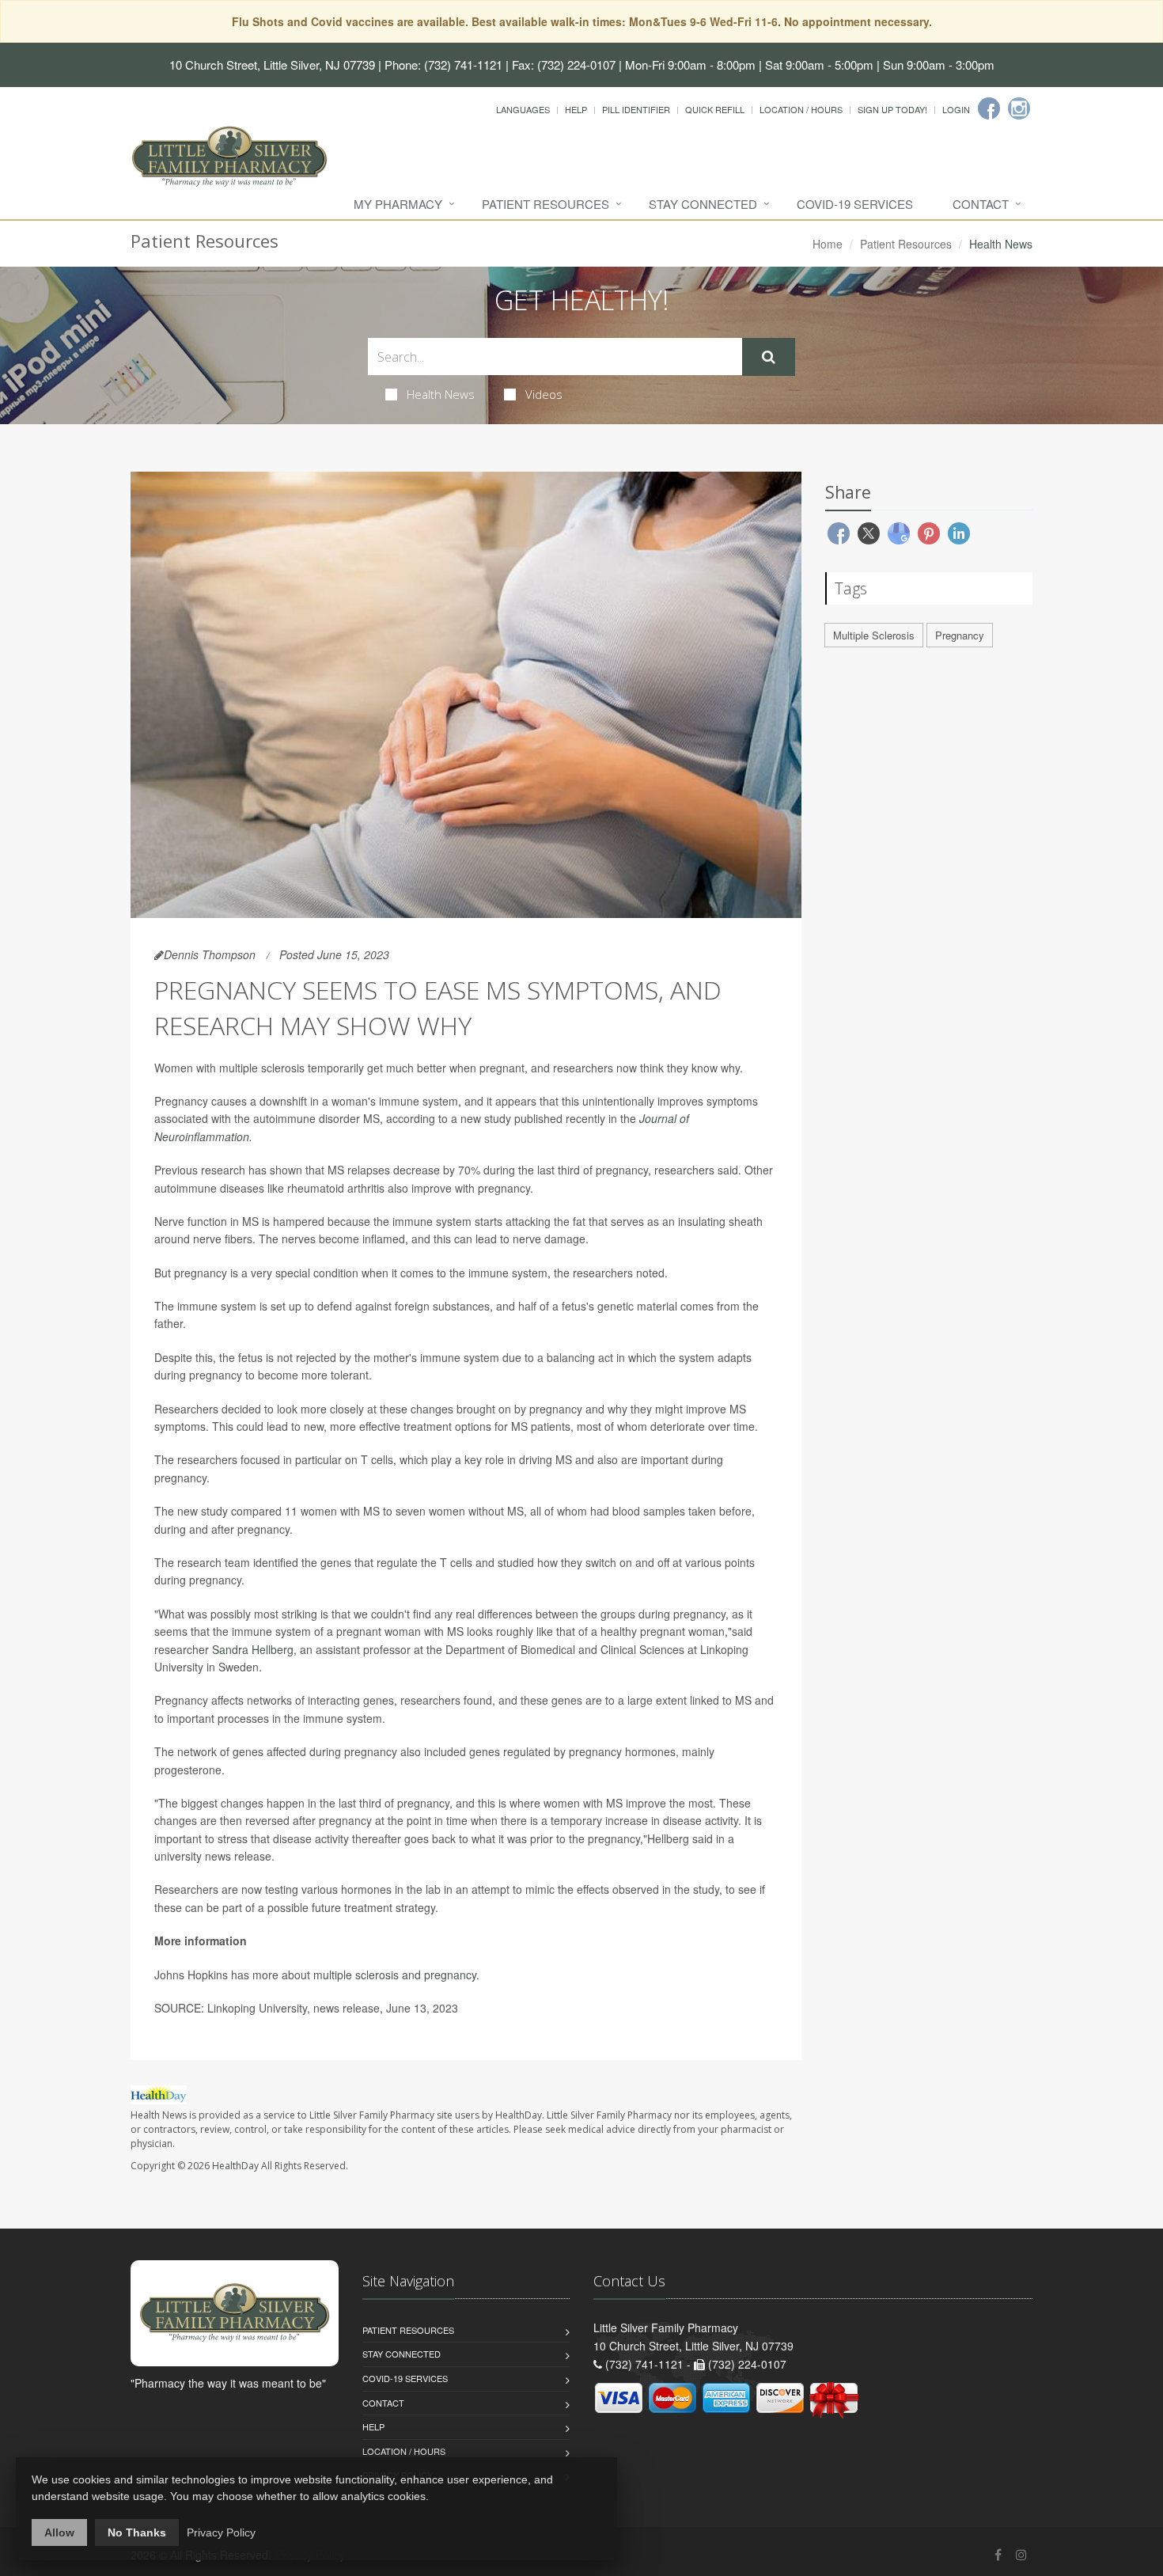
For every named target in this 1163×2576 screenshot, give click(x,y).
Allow (59, 2532)
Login (956, 109)
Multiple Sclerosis (874, 635)
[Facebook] (989, 108)
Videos (544, 394)
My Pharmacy (398, 204)
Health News (441, 394)
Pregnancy (960, 635)
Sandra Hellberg (253, 1649)
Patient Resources (546, 204)
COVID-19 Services (855, 204)
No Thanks (137, 2532)
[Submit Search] (769, 357)
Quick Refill (715, 109)
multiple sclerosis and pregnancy (395, 1975)
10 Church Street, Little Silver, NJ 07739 (272, 64)
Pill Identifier (636, 109)
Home (828, 244)
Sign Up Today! (892, 109)
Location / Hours (801, 109)
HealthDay (235, 2166)
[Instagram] (1019, 108)
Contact (981, 204)
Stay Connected (703, 204)
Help (576, 109)
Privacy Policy (221, 2532)
